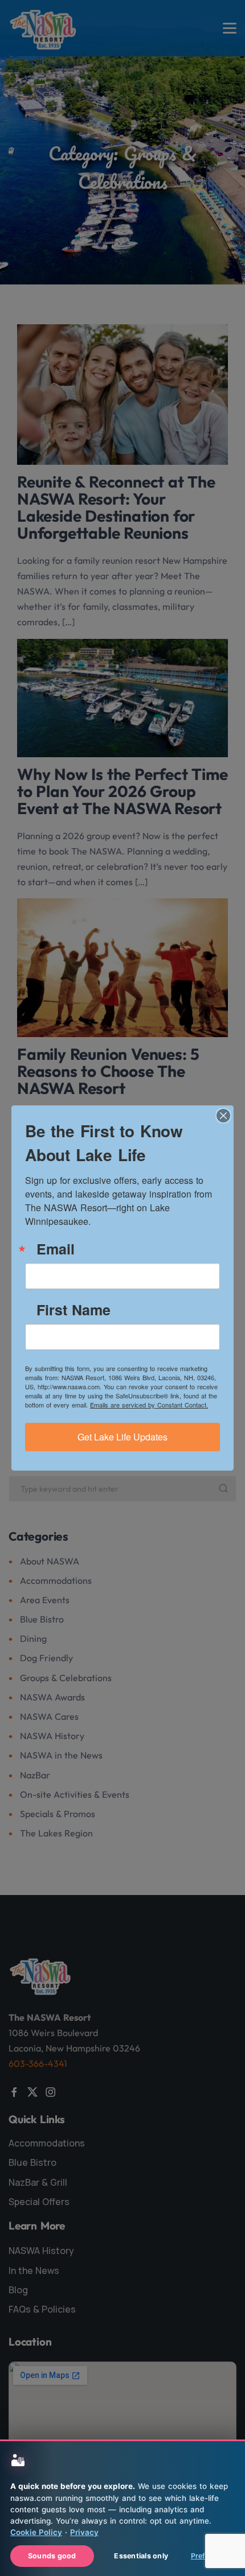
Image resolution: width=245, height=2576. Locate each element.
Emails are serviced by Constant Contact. (149, 1405)
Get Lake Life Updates (122, 1437)
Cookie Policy (36, 2532)
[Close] (223, 1116)
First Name (73, 1310)
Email (56, 1249)
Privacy (84, 2532)
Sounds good (52, 2556)
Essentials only (141, 2556)
